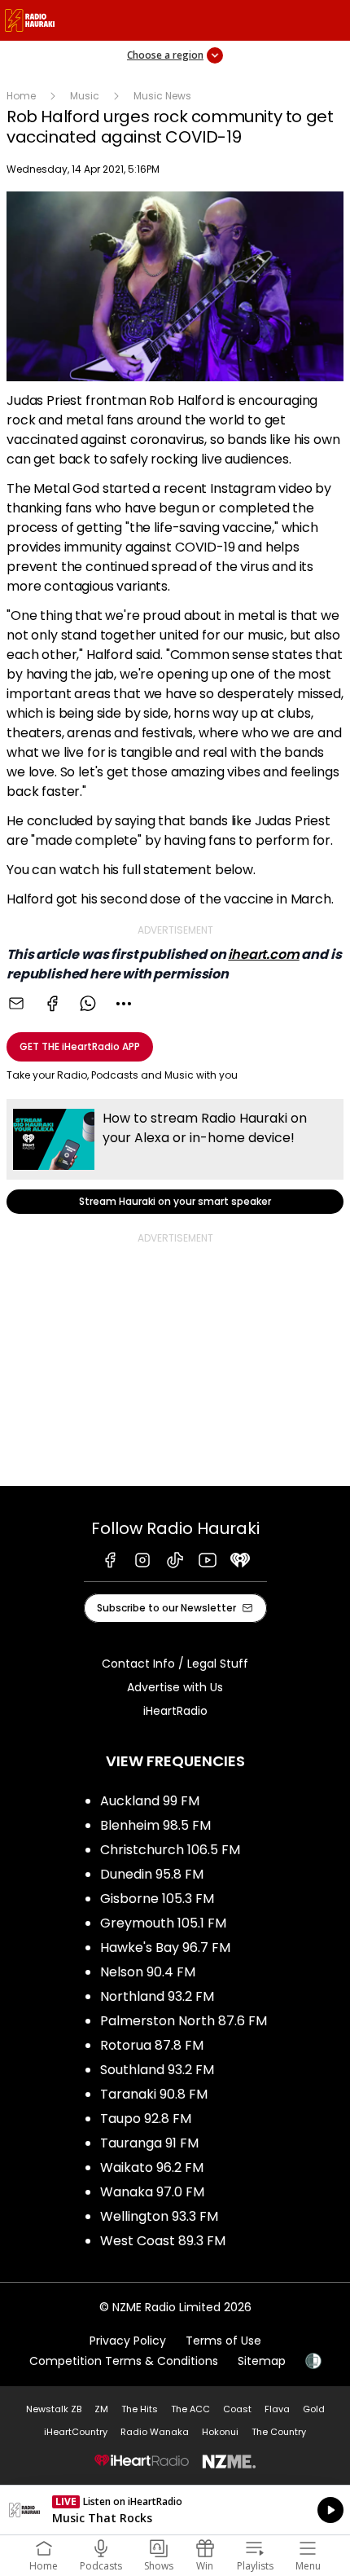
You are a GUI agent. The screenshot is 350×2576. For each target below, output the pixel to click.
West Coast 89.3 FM (163, 2241)
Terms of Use (223, 2341)
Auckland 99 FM (150, 1801)
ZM (101, 2409)
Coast (237, 2409)
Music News (162, 96)
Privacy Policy (128, 2341)
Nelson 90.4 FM (148, 1972)
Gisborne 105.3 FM (157, 1899)
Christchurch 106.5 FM (170, 1850)
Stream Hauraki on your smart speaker (175, 1156)
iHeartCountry (76, 2432)
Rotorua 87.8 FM (152, 2045)
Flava (277, 2409)
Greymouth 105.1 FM (163, 1923)
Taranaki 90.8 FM (154, 2094)
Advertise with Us (175, 1687)
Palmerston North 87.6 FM (184, 2021)
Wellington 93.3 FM (159, 2216)
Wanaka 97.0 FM (152, 2192)
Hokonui (220, 2432)
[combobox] (124, 1004)
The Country (279, 2432)
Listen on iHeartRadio (175, 2510)
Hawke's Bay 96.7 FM (165, 1947)
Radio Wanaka (155, 2432)
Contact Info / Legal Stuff (175, 1664)
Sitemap (262, 2361)
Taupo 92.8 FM (146, 2119)
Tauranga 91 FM (149, 2143)
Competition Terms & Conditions (124, 2361)
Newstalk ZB (54, 2409)
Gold (314, 2409)
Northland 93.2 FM (157, 1996)
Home (21, 96)
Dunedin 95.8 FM (152, 1874)
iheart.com (263, 954)
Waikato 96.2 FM (152, 2167)
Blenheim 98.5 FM (155, 1825)
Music (85, 96)
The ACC (190, 2409)
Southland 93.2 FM (157, 2070)
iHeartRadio (175, 1711)
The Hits (140, 2409)
